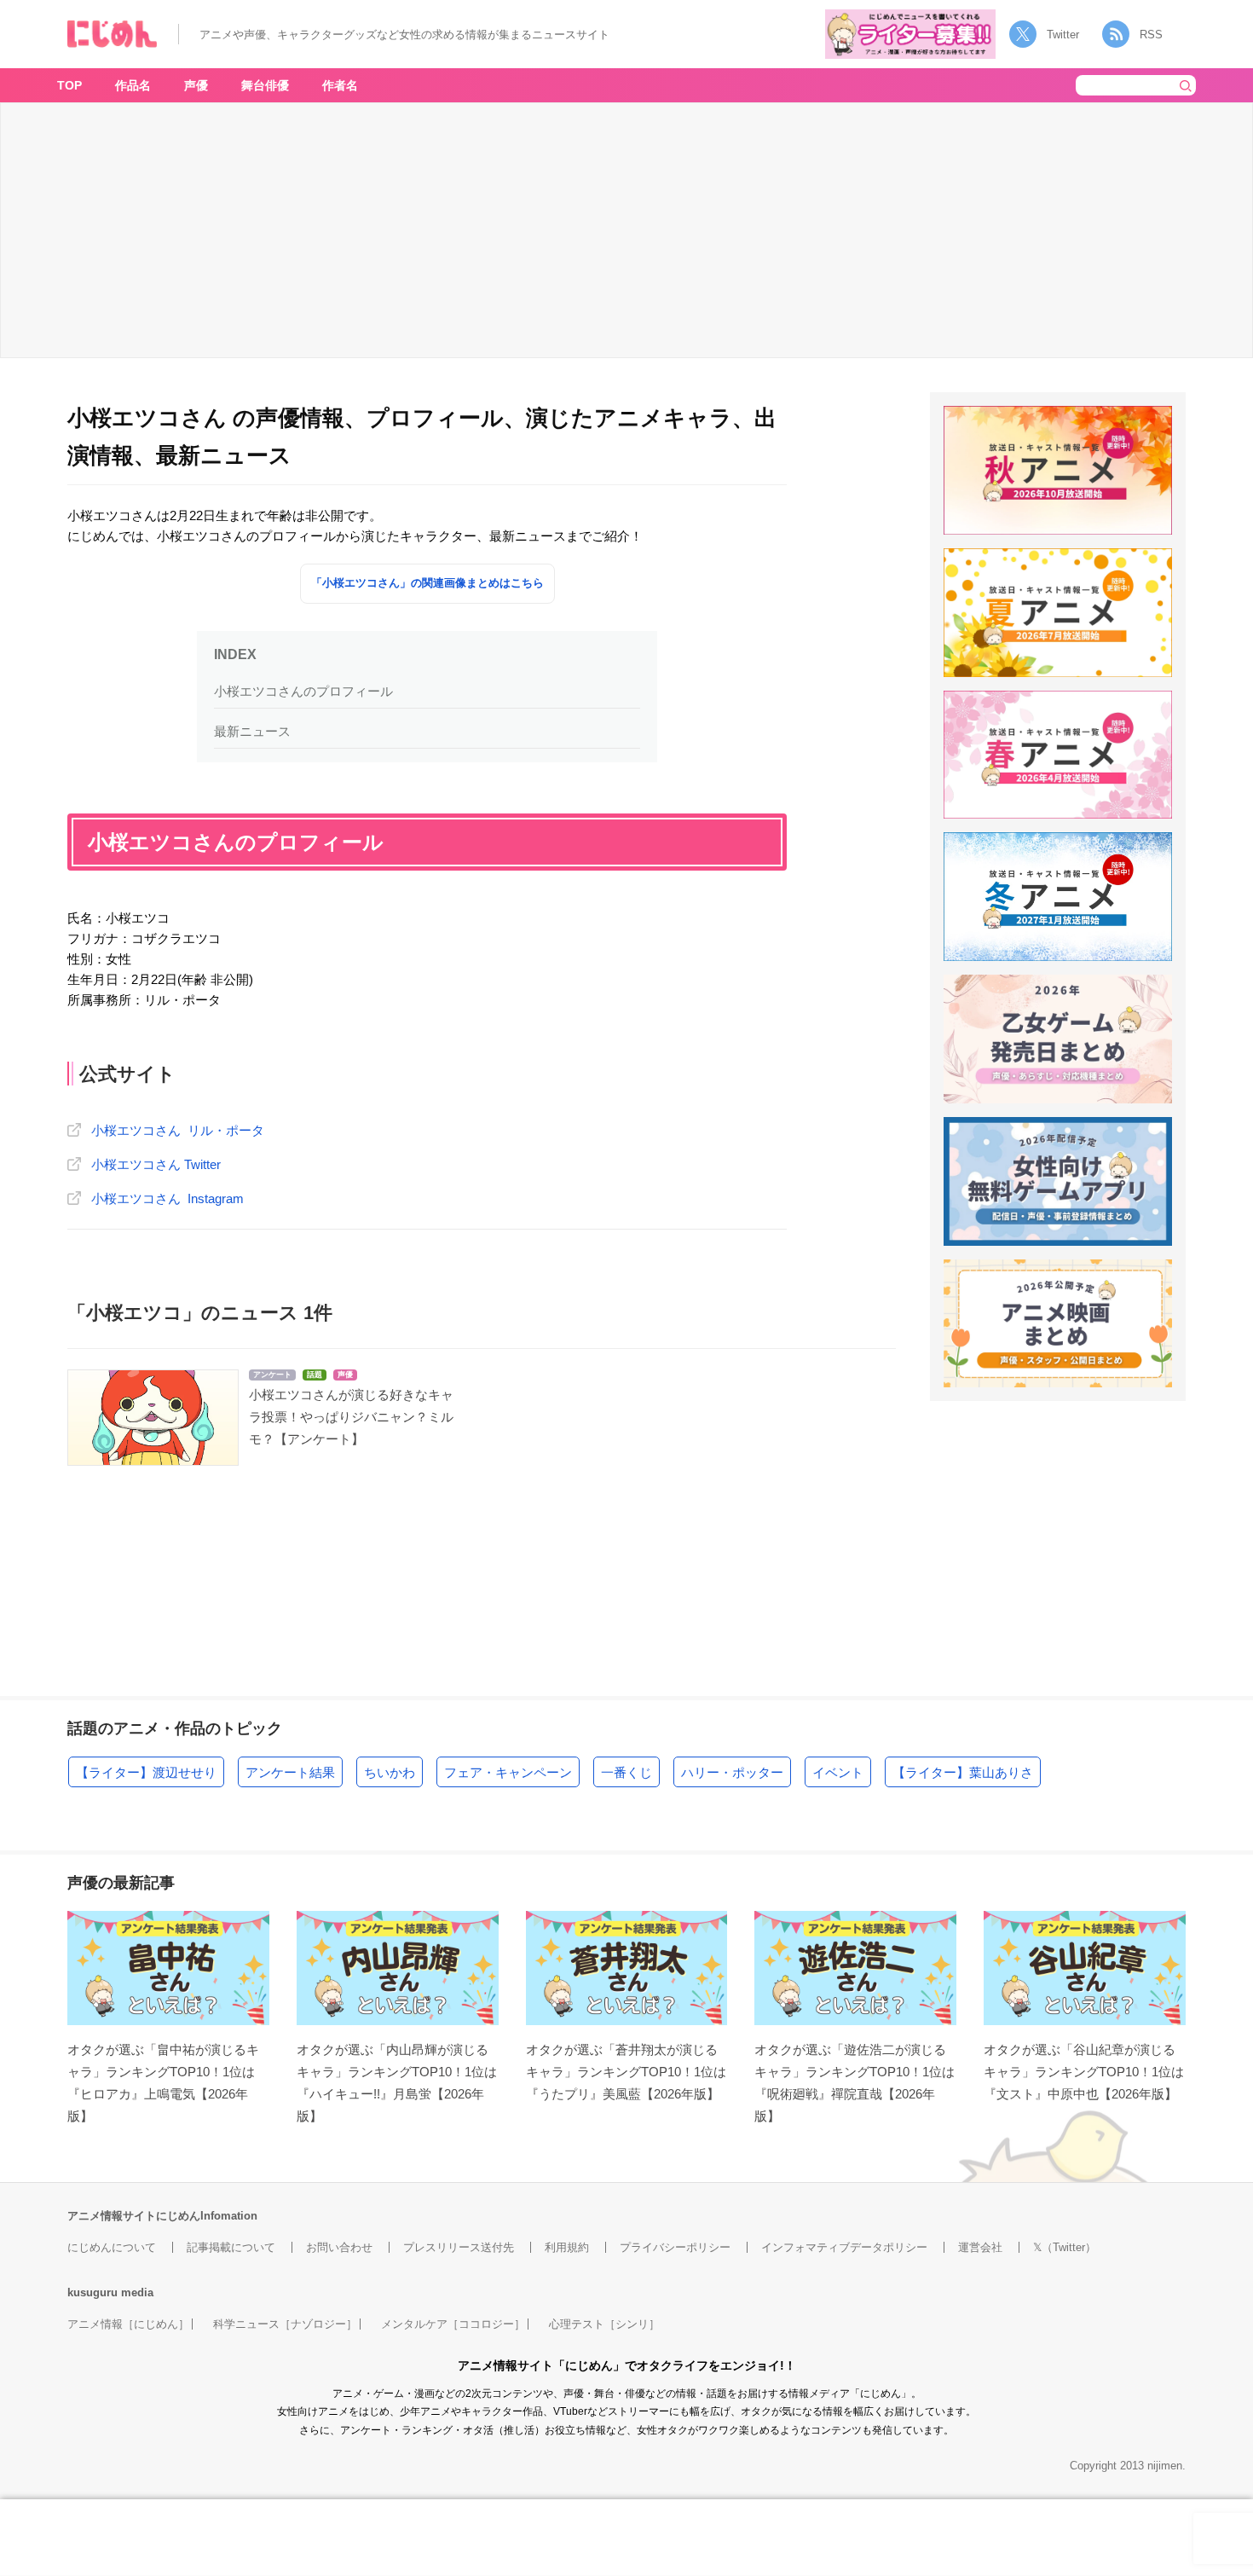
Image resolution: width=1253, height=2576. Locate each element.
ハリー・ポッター (732, 1772)
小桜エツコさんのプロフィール (303, 691)
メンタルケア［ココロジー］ (453, 2324)
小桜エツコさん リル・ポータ (178, 1130)
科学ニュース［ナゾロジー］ (285, 2324)
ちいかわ (390, 1772)
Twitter (1063, 35)
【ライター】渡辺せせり (146, 1772)
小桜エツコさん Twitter (156, 1164)
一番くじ (626, 1772)
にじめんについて (112, 2247)
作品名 (133, 85)
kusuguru (92, 2292)
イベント (838, 1772)
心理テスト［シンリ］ (604, 2324)
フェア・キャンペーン (508, 1772)
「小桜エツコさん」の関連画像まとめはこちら (427, 583)
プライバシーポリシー (675, 2247)
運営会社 (980, 2247)
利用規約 (567, 2247)
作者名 (340, 85)
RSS (1151, 35)
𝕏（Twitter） (1065, 2247)
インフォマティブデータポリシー (844, 2247)
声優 (196, 85)
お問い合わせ (339, 2247)
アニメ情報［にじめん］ (128, 2324)
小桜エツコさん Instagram (167, 1198)
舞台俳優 (265, 85)
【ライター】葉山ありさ (963, 1772)
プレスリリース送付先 (459, 2247)
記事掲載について (231, 2247)
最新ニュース (252, 731)
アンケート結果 (290, 1772)
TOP (69, 85)
